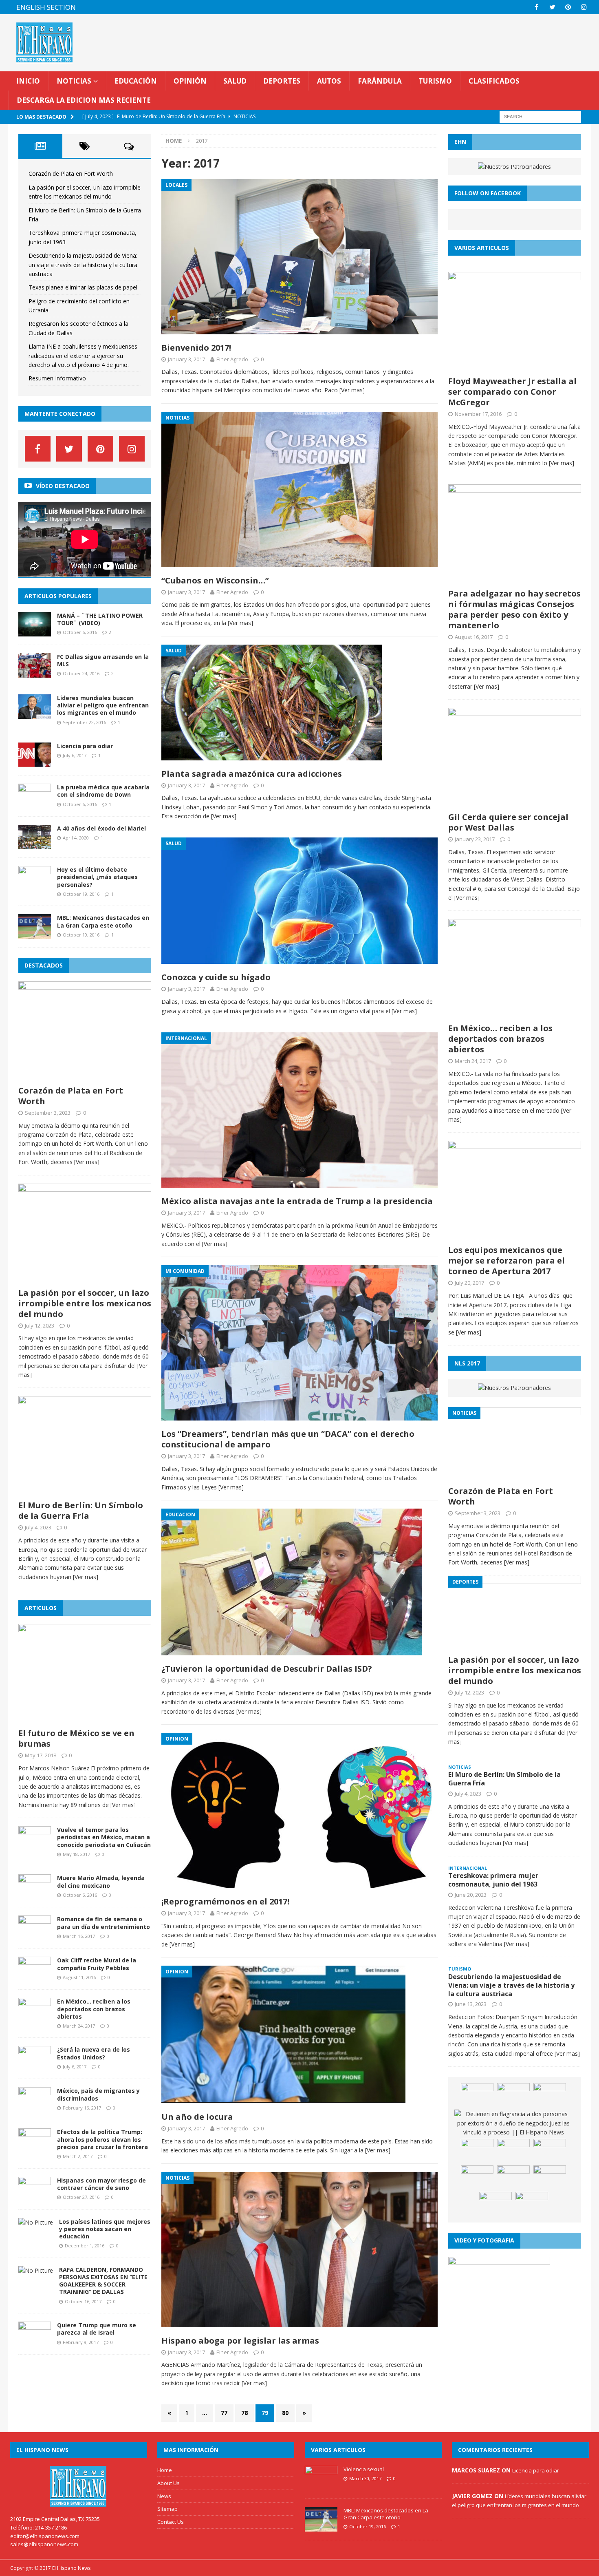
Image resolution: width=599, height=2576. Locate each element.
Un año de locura (197, 2117)
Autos (329, 81)
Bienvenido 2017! (196, 348)
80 (285, 2413)
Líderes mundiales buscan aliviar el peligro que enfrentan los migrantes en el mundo (103, 705)
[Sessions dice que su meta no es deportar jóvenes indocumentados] (550, 2178)
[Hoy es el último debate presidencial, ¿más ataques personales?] (35, 886)
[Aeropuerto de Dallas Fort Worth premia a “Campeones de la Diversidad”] (513, 2151)
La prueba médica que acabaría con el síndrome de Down (103, 791)
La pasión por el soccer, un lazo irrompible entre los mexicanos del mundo (85, 1303)
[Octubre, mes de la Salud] (513, 2178)
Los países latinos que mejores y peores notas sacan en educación (105, 2229)
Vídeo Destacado (63, 486)
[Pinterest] (568, 7)
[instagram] (584, 7)
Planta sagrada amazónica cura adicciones (252, 774)
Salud (235, 81)
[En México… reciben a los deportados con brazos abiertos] (35, 2018)
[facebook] (536, 7)
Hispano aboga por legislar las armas (240, 2341)
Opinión (190, 81)
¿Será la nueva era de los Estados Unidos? (94, 2053)
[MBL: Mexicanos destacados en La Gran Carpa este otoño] (35, 934)
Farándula (380, 81)
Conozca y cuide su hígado (216, 977)
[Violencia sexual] (321, 2486)
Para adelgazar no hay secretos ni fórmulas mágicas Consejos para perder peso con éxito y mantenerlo (514, 609)
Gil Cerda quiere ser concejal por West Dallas (508, 822)
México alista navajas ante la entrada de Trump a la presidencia (297, 1201)
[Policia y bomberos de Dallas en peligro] (550, 2095)
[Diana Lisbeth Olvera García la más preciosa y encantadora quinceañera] (477, 2151)
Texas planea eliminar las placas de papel (83, 287)
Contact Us (171, 2522)
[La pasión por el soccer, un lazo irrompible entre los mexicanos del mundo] (85, 1278)
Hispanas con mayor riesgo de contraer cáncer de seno (101, 2184)
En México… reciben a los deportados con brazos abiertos (94, 2009)
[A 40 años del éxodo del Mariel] (35, 845)
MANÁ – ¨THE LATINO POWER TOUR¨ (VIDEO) (100, 619)
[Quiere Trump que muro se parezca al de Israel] (35, 2341)
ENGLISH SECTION (46, 7)
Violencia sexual (364, 2469)
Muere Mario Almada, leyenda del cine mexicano (101, 1881)
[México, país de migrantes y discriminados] (35, 2107)
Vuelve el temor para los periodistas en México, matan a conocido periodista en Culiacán (104, 1837)
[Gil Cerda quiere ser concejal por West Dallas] (515, 803)
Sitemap (167, 2509)
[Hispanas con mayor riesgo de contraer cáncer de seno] (35, 2196)
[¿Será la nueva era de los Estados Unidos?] (35, 2066)
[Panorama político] (477, 2178)
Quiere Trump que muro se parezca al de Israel (97, 2329)
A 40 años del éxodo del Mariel (101, 828)
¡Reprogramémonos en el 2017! (225, 1901)
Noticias (74, 81)
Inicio (28, 81)
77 (224, 2413)
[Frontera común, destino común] (513, 2095)
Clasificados (494, 81)
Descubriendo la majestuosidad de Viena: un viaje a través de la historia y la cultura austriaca (83, 265)
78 (244, 2413)
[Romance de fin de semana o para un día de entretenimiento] (35, 1935)
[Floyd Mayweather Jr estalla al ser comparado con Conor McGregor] (515, 367)
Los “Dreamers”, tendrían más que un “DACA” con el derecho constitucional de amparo (288, 1439)
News (164, 2496)
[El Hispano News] (79, 2486)
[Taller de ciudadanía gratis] (532, 2204)
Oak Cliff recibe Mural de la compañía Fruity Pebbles (97, 1964)
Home (165, 2470)
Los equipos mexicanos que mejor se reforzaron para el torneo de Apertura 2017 (507, 1260)
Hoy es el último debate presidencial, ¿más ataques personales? (97, 877)
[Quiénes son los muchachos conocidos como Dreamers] (477, 2095)
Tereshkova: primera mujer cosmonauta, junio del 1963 (493, 1880)
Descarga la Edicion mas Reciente (84, 100)
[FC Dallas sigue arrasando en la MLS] (35, 673)
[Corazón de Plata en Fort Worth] (85, 1076)
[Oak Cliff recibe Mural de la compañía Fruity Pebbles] (35, 1976)
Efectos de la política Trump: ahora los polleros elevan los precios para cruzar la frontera (102, 2139)
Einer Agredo (232, 359)
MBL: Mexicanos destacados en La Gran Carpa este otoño (103, 921)
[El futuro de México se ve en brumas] (85, 1719)
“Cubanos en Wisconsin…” (215, 580)
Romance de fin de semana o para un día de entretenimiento (104, 1923)
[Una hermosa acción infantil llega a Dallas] (495, 2204)
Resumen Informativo (57, 378)
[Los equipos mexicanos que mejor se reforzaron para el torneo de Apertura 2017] (515, 1236)
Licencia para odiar (85, 746)
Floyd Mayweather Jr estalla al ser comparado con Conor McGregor (512, 392)
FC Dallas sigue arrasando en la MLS (103, 660)
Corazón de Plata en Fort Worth (71, 173)
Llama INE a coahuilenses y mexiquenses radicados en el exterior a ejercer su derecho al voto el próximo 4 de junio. (83, 356)
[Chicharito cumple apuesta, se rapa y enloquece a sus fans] (550, 2151)
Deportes (282, 81)
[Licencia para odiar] (35, 762)
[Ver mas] (352, 390)
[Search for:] (540, 116)
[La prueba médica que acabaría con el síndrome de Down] (35, 803)
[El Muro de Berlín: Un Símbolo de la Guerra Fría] (85, 1491)
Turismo (435, 81)
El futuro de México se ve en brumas (76, 1738)
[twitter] (552, 7)
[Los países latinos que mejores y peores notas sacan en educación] (36, 2222)
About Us (168, 2483)
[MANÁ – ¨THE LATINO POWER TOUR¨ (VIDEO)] (35, 632)
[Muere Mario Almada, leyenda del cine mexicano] (35, 1894)
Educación (136, 81)
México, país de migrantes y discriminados (98, 2094)
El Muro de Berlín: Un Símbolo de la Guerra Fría (81, 1510)
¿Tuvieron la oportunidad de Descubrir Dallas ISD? (267, 1669)
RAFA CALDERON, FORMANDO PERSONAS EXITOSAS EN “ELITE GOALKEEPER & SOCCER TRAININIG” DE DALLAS (103, 2281)
